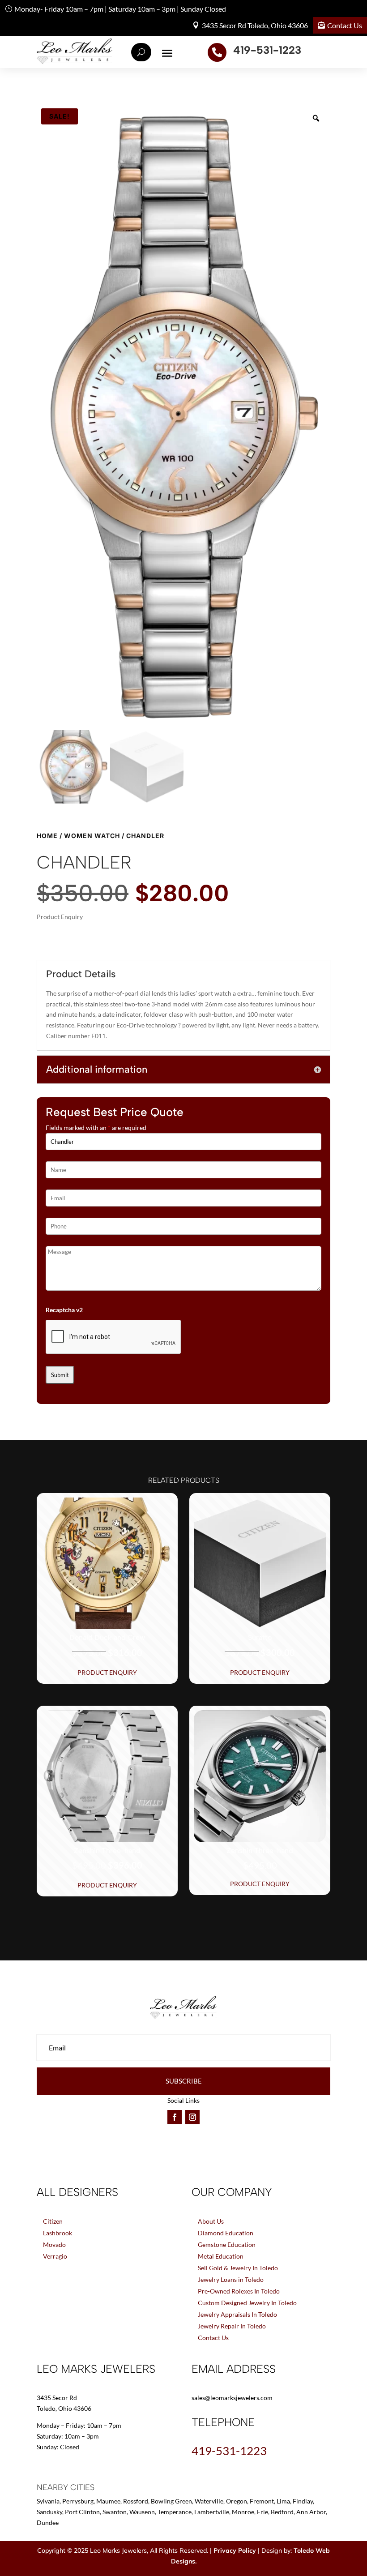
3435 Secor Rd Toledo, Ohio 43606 (255, 25)
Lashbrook (58, 2233)
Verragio (55, 2256)
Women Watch (92, 836)
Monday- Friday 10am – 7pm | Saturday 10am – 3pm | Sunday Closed (120, 9)
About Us (211, 2221)
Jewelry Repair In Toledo (232, 2326)
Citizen (53, 2221)
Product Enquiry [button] (107, 1672)
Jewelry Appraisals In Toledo (237, 2314)
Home (47, 836)
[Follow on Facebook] (175, 2117)
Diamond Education (226, 2233)
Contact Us (345, 25)
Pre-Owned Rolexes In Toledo (239, 2291)
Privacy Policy (235, 2550)
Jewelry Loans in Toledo (231, 2279)
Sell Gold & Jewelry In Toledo (238, 2268)
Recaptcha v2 (64, 1310)
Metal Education (221, 2256)
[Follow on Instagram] (192, 2117)
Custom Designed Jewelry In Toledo (247, 2303)
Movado (54, 2244)
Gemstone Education (227, 2244)
